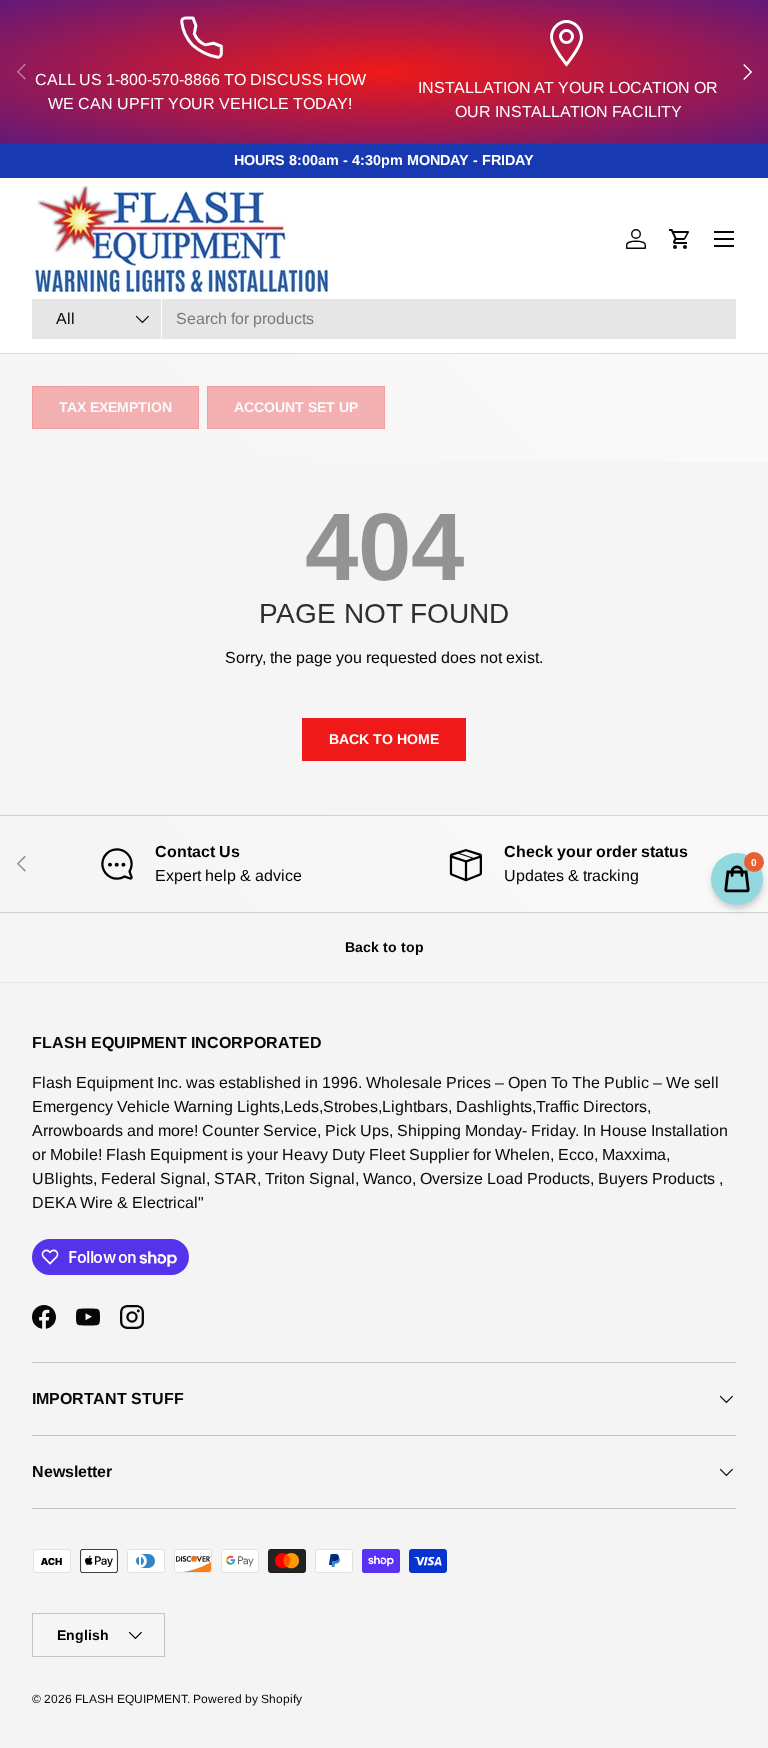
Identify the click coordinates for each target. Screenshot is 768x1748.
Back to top (384, 947)
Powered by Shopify (247, 1699)
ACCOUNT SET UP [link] (296, 407)
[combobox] (384, 319)
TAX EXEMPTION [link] (115, 407)
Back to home (384, 739)
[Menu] (724, 239)
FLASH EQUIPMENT (131, 1699)
